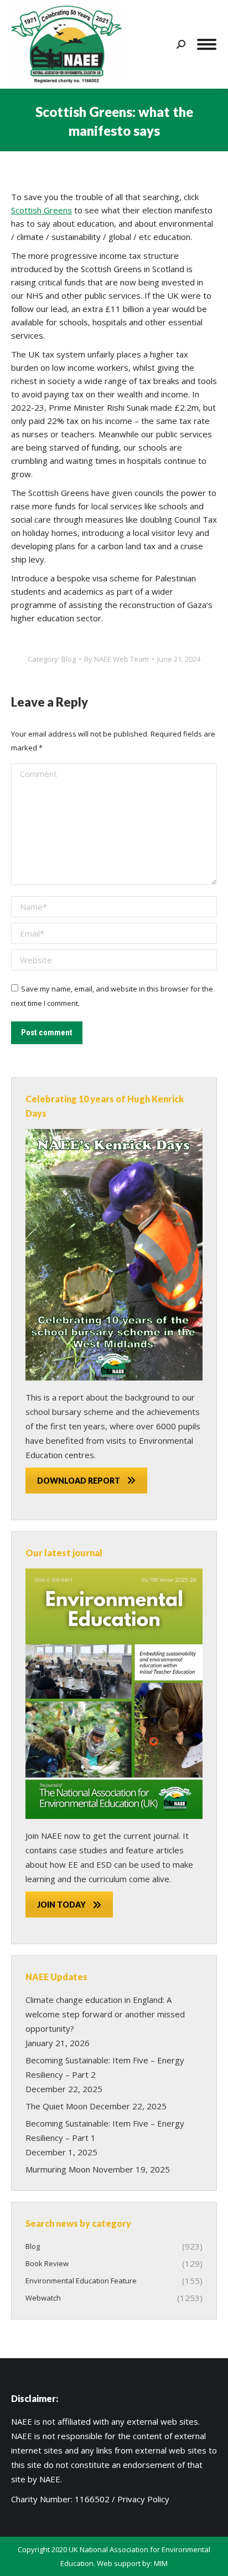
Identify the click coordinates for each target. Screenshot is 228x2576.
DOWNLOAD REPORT (79, 1481)
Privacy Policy (143, 2499)
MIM (161, 2563)
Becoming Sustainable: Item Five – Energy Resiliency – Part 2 (105, 2067)
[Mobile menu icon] (207, 44)
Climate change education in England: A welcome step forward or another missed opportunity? (105, 2014)
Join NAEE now (53, 1836)
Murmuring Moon (58, 2169)
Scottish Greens (42, 210)
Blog (69, 659)
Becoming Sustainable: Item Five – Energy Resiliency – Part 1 (105, 2130)
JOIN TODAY (61, 1905)
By (116, 659)
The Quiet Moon (56, 2106)
